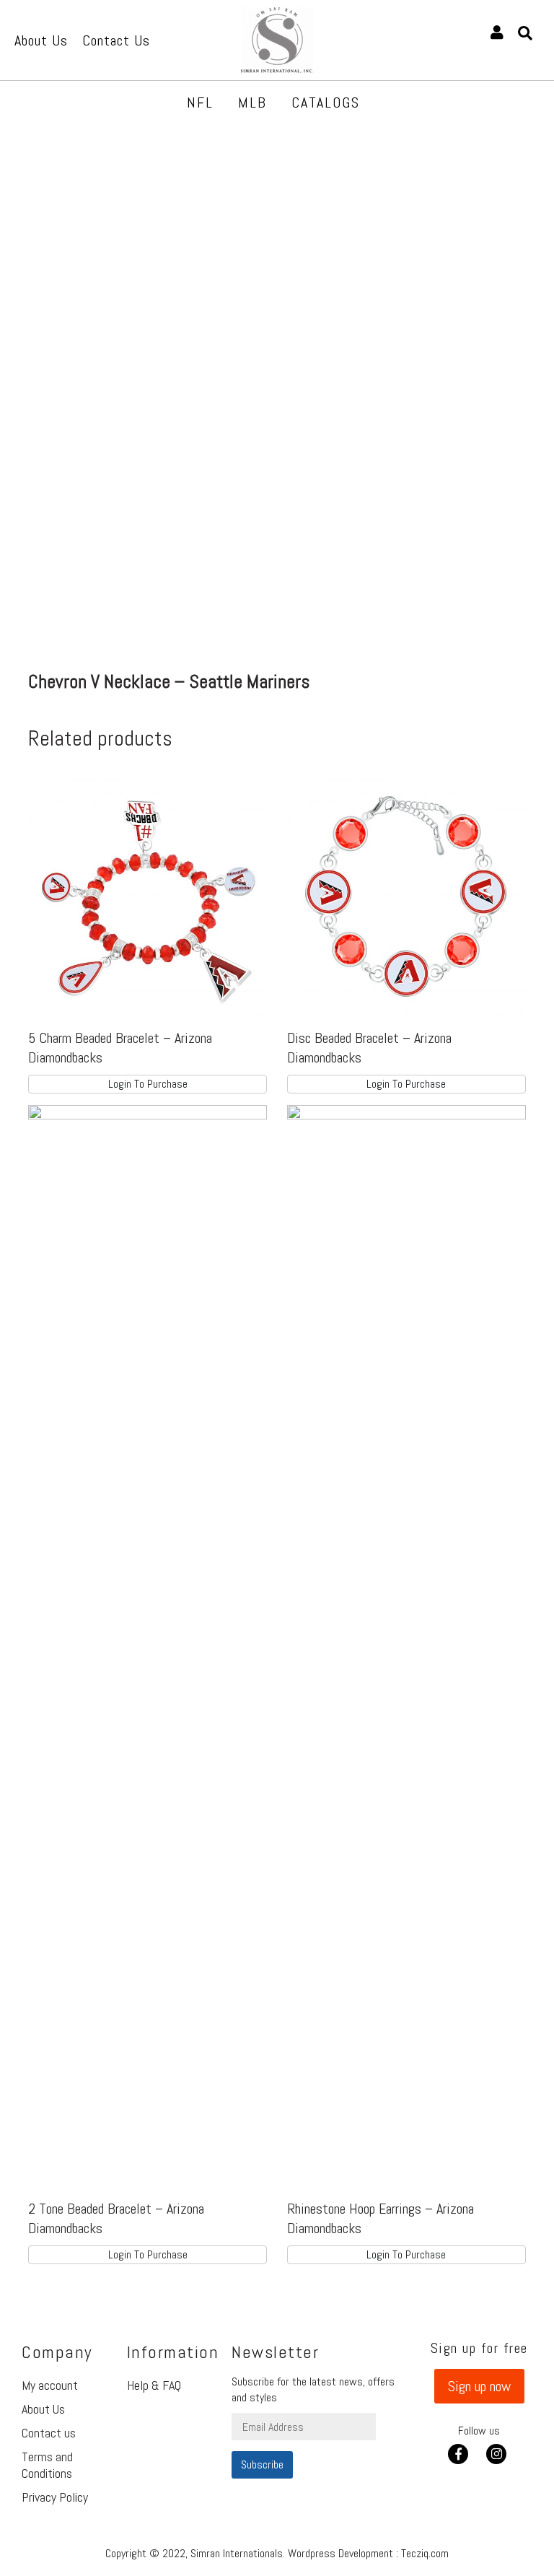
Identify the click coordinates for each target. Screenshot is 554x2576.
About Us (43, 2409)
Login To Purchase (148, 1084)
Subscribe (262, 2464)
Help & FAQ (154, 2385)
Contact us (49, 2433)
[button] (479, 2386)
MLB (252, 102)
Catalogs (326, 102)
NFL (200, 102)
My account (50, 2385)
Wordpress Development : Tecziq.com (368, 2553)
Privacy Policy (55, 2497)
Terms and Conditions (47, 2465)
